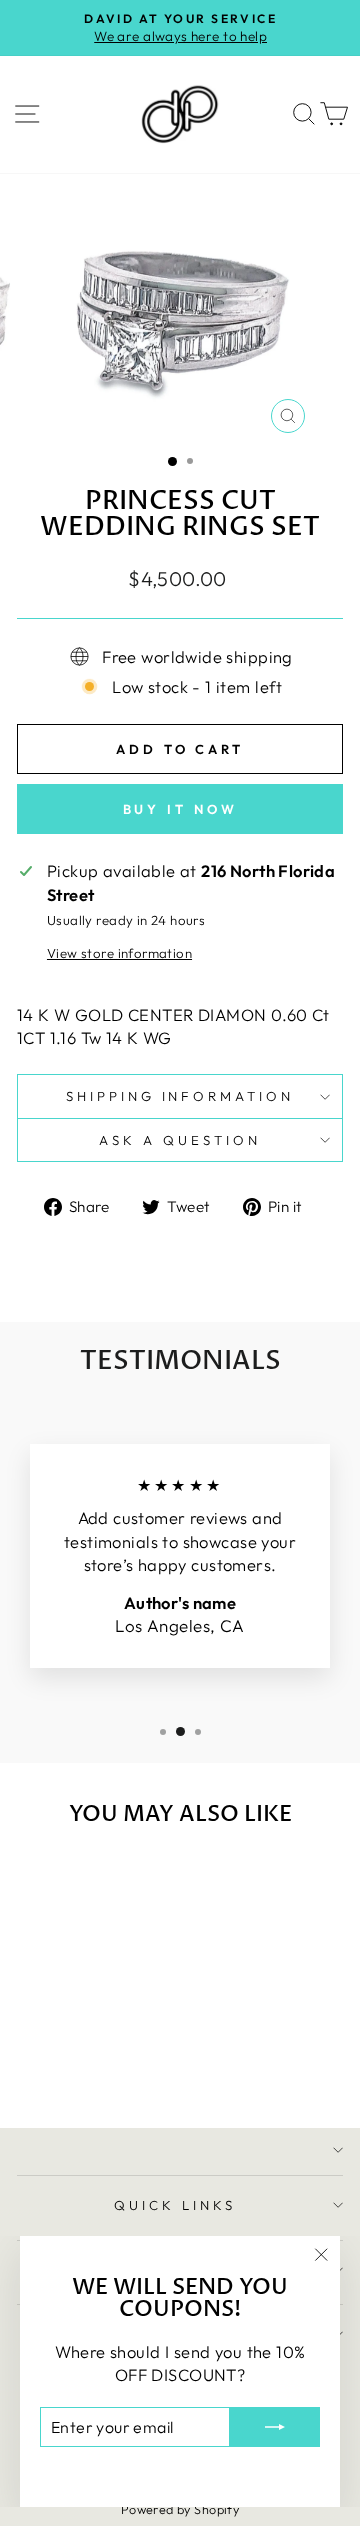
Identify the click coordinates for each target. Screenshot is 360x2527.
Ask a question (180, 1140)
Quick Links (175, 2205)
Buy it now (180, 809)
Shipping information (180, 1096)
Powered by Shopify (180, 2509)
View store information (119, 953)
